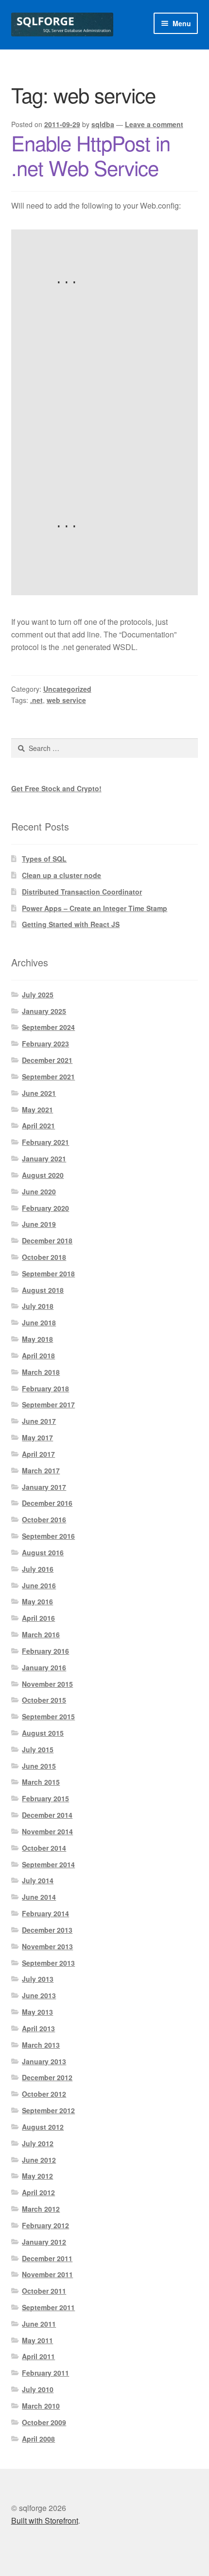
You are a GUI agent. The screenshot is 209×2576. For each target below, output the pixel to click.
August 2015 (43, 1733)
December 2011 (47, 2258)
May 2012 (37, 2176)
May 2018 (37, 1339)
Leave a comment (154, 124)
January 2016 (44, 1667)
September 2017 (48, 1404)
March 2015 (41, 1782)
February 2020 (45, 1208)
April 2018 (38, 1355)
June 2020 (39, 1191)
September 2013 (48, 1963)
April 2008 (38, 2439)
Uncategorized (67, 689)
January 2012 (44, 2242)
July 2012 (38, 2143)
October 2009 (44, 2422)
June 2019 (39, 1224)
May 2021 (37, 1109)
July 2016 (38, 1569)
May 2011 (37, 2340)
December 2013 (47, 1930)
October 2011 (44, 2291)
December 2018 (47, 1240)
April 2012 (38, 2192)
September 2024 (48, 1027)
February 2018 (45, 1388)
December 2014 (47, 1815)
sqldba (103, 124)
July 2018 (38, 1306)
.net (36, 700)
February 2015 (45, 1798)
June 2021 (39, 1093)
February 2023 (45, 1043)
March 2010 (41, 2406)
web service (66, 700)
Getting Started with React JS (71, 924)
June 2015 (39, 1766)
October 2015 (44, 1700)
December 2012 (47, 2077)
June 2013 (39, 1995)
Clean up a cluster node (61, 875)
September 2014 (48, 1864)
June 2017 (39, 1421)
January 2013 (44, 2061)
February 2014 (45, 1913)
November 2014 (47, 1831)
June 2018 (39, 1322)
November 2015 (47, 1684)
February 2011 (45, 2373)
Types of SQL (44, 859)
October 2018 (44, 1257)
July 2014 (38, 1880)
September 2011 (48, 2307)
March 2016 (41, 1634)
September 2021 (48, 1076)
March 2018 (41, 1372)
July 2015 (38, 1749)
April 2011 (38, 2356)
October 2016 (44, 1519)
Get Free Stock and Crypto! (56, 788)
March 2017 (41, 1470)
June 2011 (39, 2324)
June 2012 (39, 2160)
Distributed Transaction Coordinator (82, 892)
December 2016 (47, 1503)
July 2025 (38, 995)
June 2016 (39, 1585)
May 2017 (37, 1437)
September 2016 (48, 1536)
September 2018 (48, 1273)
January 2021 (44, 1158)
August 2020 (43, 1175)
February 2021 (45, 1142)
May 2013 (37, 2012)
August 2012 (43, 2127)
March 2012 (41, 2209)
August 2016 (43, 1552)
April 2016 (38, 1618)
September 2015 (48, 1716)
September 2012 (48, 2110)
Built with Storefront (45, 2520)
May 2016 (37, 1601)
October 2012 (44, 2094)
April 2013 (38, 2028)
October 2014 (44, 1848)
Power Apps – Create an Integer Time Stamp (95, 908)
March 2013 (41, 2045)
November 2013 (47, 1946)
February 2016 (45, 1651)
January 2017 (44, 1487)
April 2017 (38, 1454)
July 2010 (38, 2389)
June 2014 (39, 1897)
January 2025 (44, 1011)
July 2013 (38, 1979)
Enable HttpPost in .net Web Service (91, 155)
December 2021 (47, 1060)
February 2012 (45, 2225)
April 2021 (38, 1125)
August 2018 (43, 1290)
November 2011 (47, 2274)
